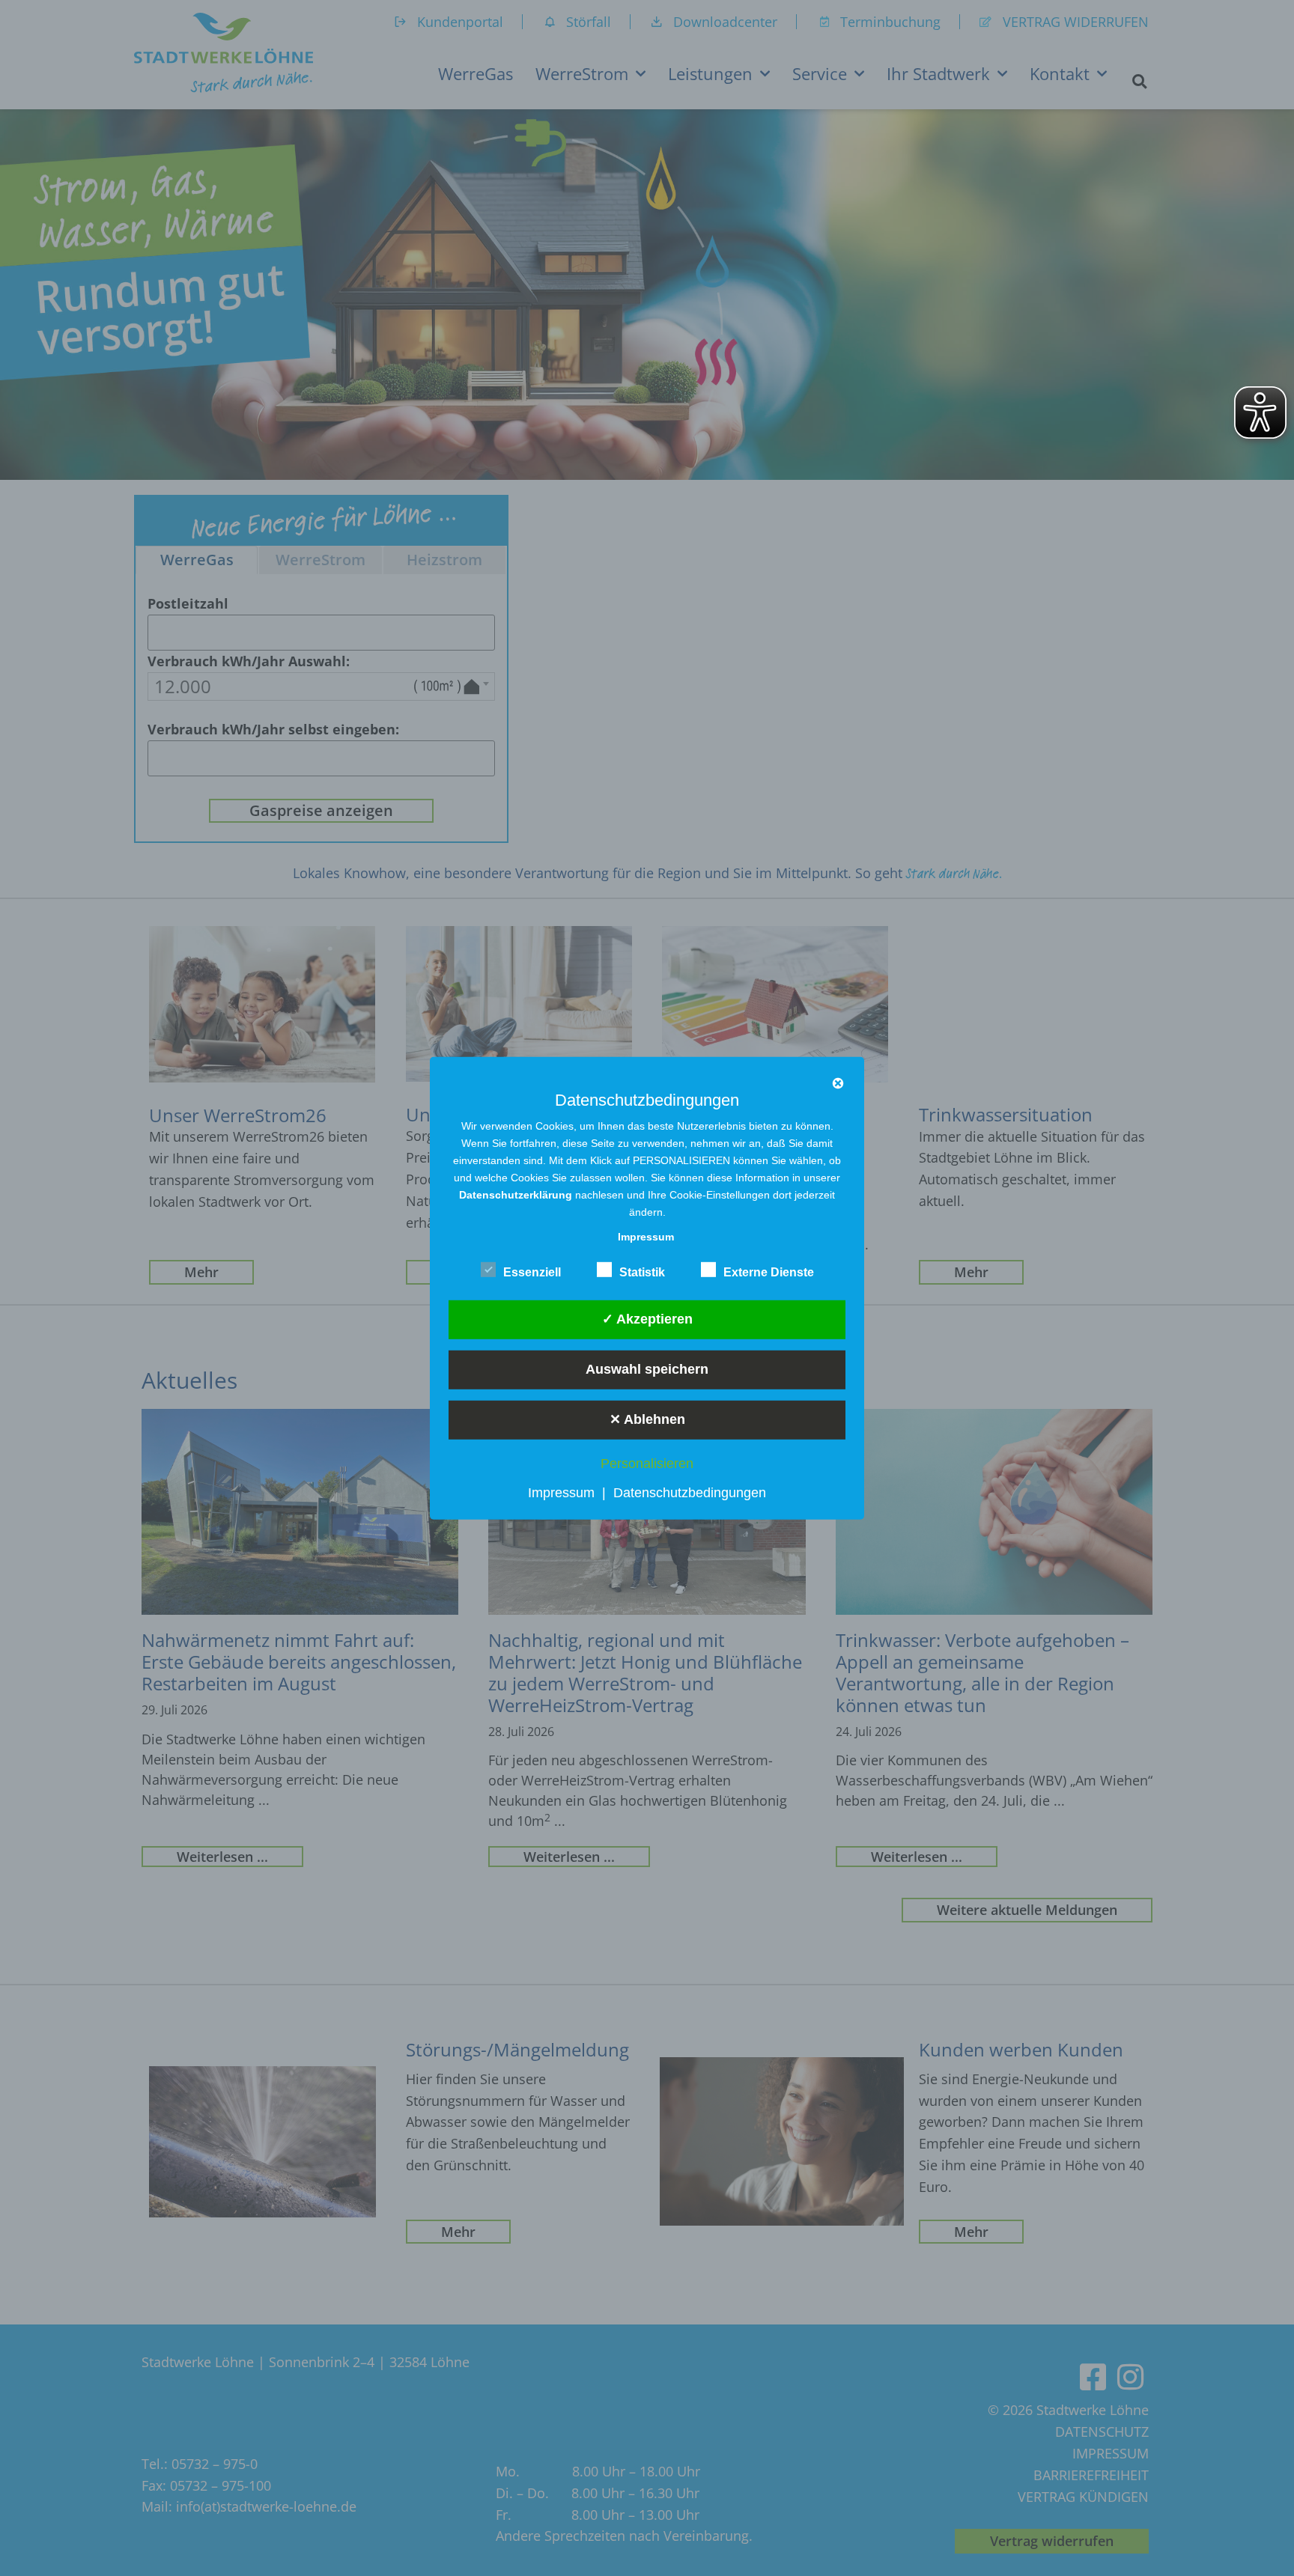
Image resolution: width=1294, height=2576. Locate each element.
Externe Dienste (769, 1272)
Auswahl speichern (647, 1369)
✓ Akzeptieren (647, 1319)
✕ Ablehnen (647, 1419)
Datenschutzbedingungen (690, 1493)
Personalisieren (647, 1464)
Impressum (561, 1493)
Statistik (642, 1272)
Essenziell (532, 1272)
